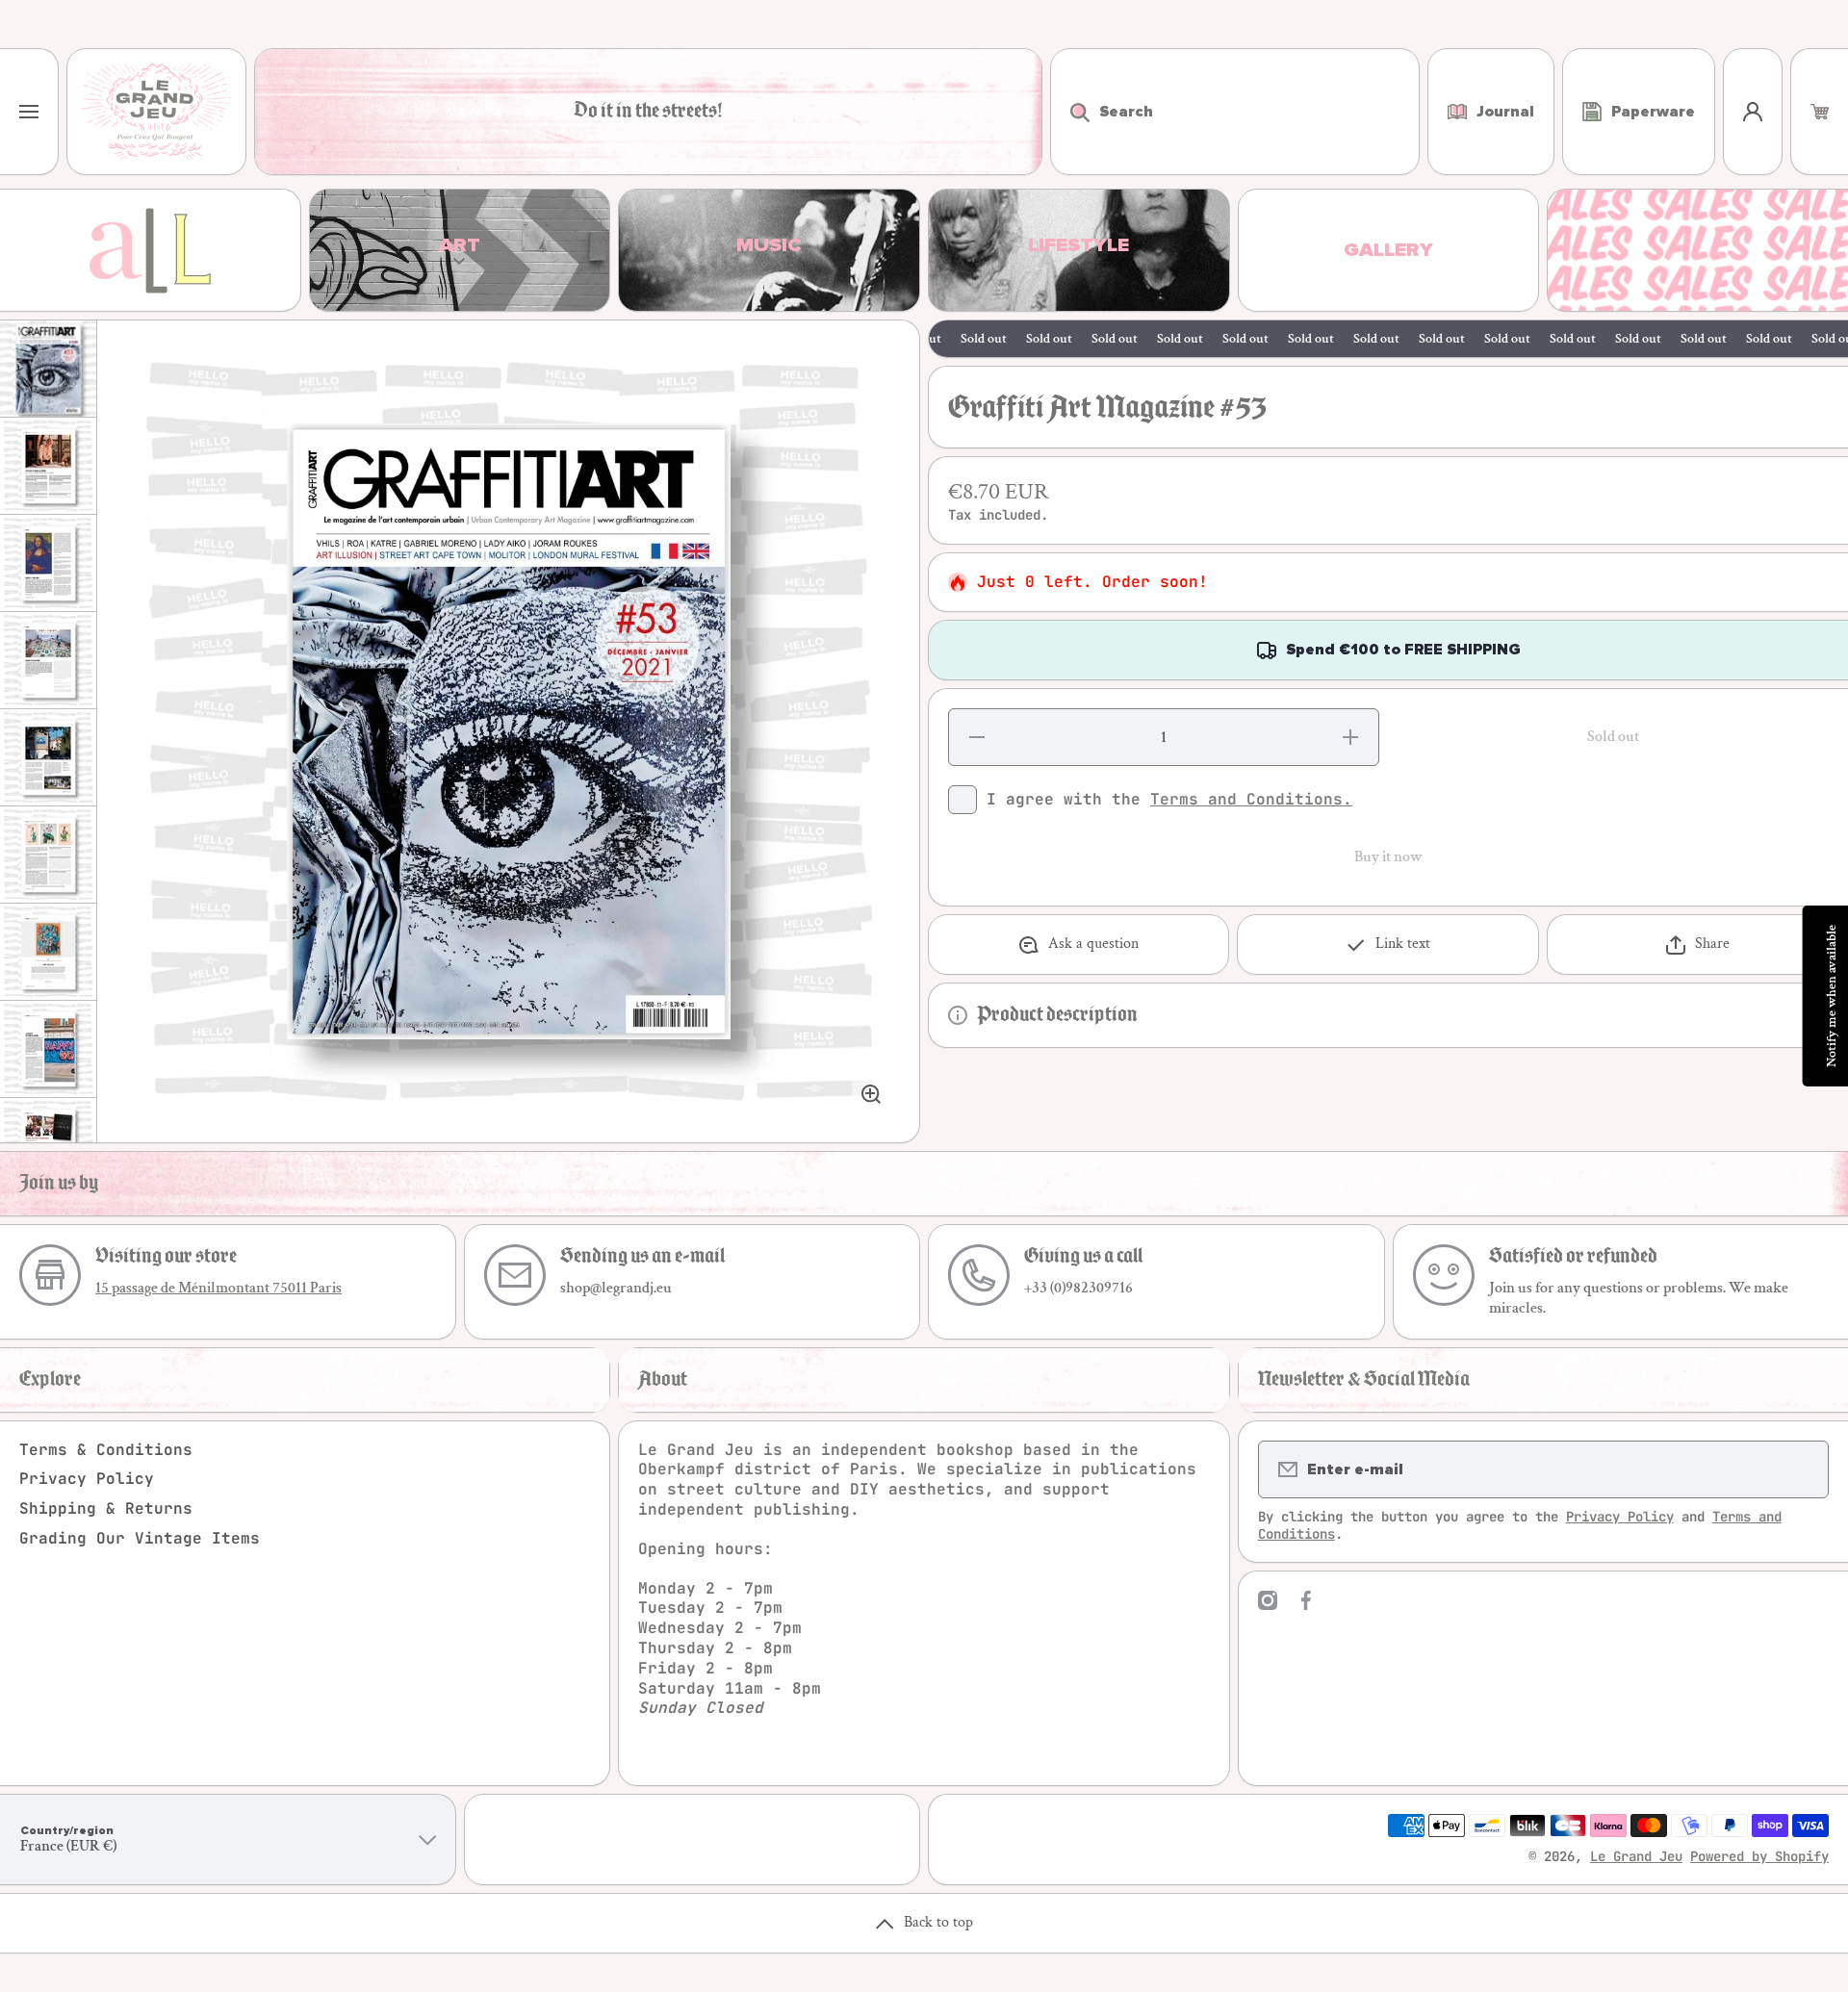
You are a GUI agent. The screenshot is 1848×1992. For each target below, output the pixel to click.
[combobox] (1235, 112)
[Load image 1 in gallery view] (48, 369)
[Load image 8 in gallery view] (48, 1049)
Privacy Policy (87, 1479)
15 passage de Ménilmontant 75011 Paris (218, 1288)
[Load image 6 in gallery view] (48, 855)
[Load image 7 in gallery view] (48, 952)
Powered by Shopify (1759, 1856)
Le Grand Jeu (1636, 1856)
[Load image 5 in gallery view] (48, 757)
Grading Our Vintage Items (140, 1538)
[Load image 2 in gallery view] (48, 466)
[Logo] (156, 112)
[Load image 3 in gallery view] (48, 563)
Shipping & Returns (106, 1508)
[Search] (1070, 112)
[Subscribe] (1802, 1469)
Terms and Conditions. (1251, 799)
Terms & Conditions (106, 1450)
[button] (1820, 112)
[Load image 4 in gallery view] (48, 660)
